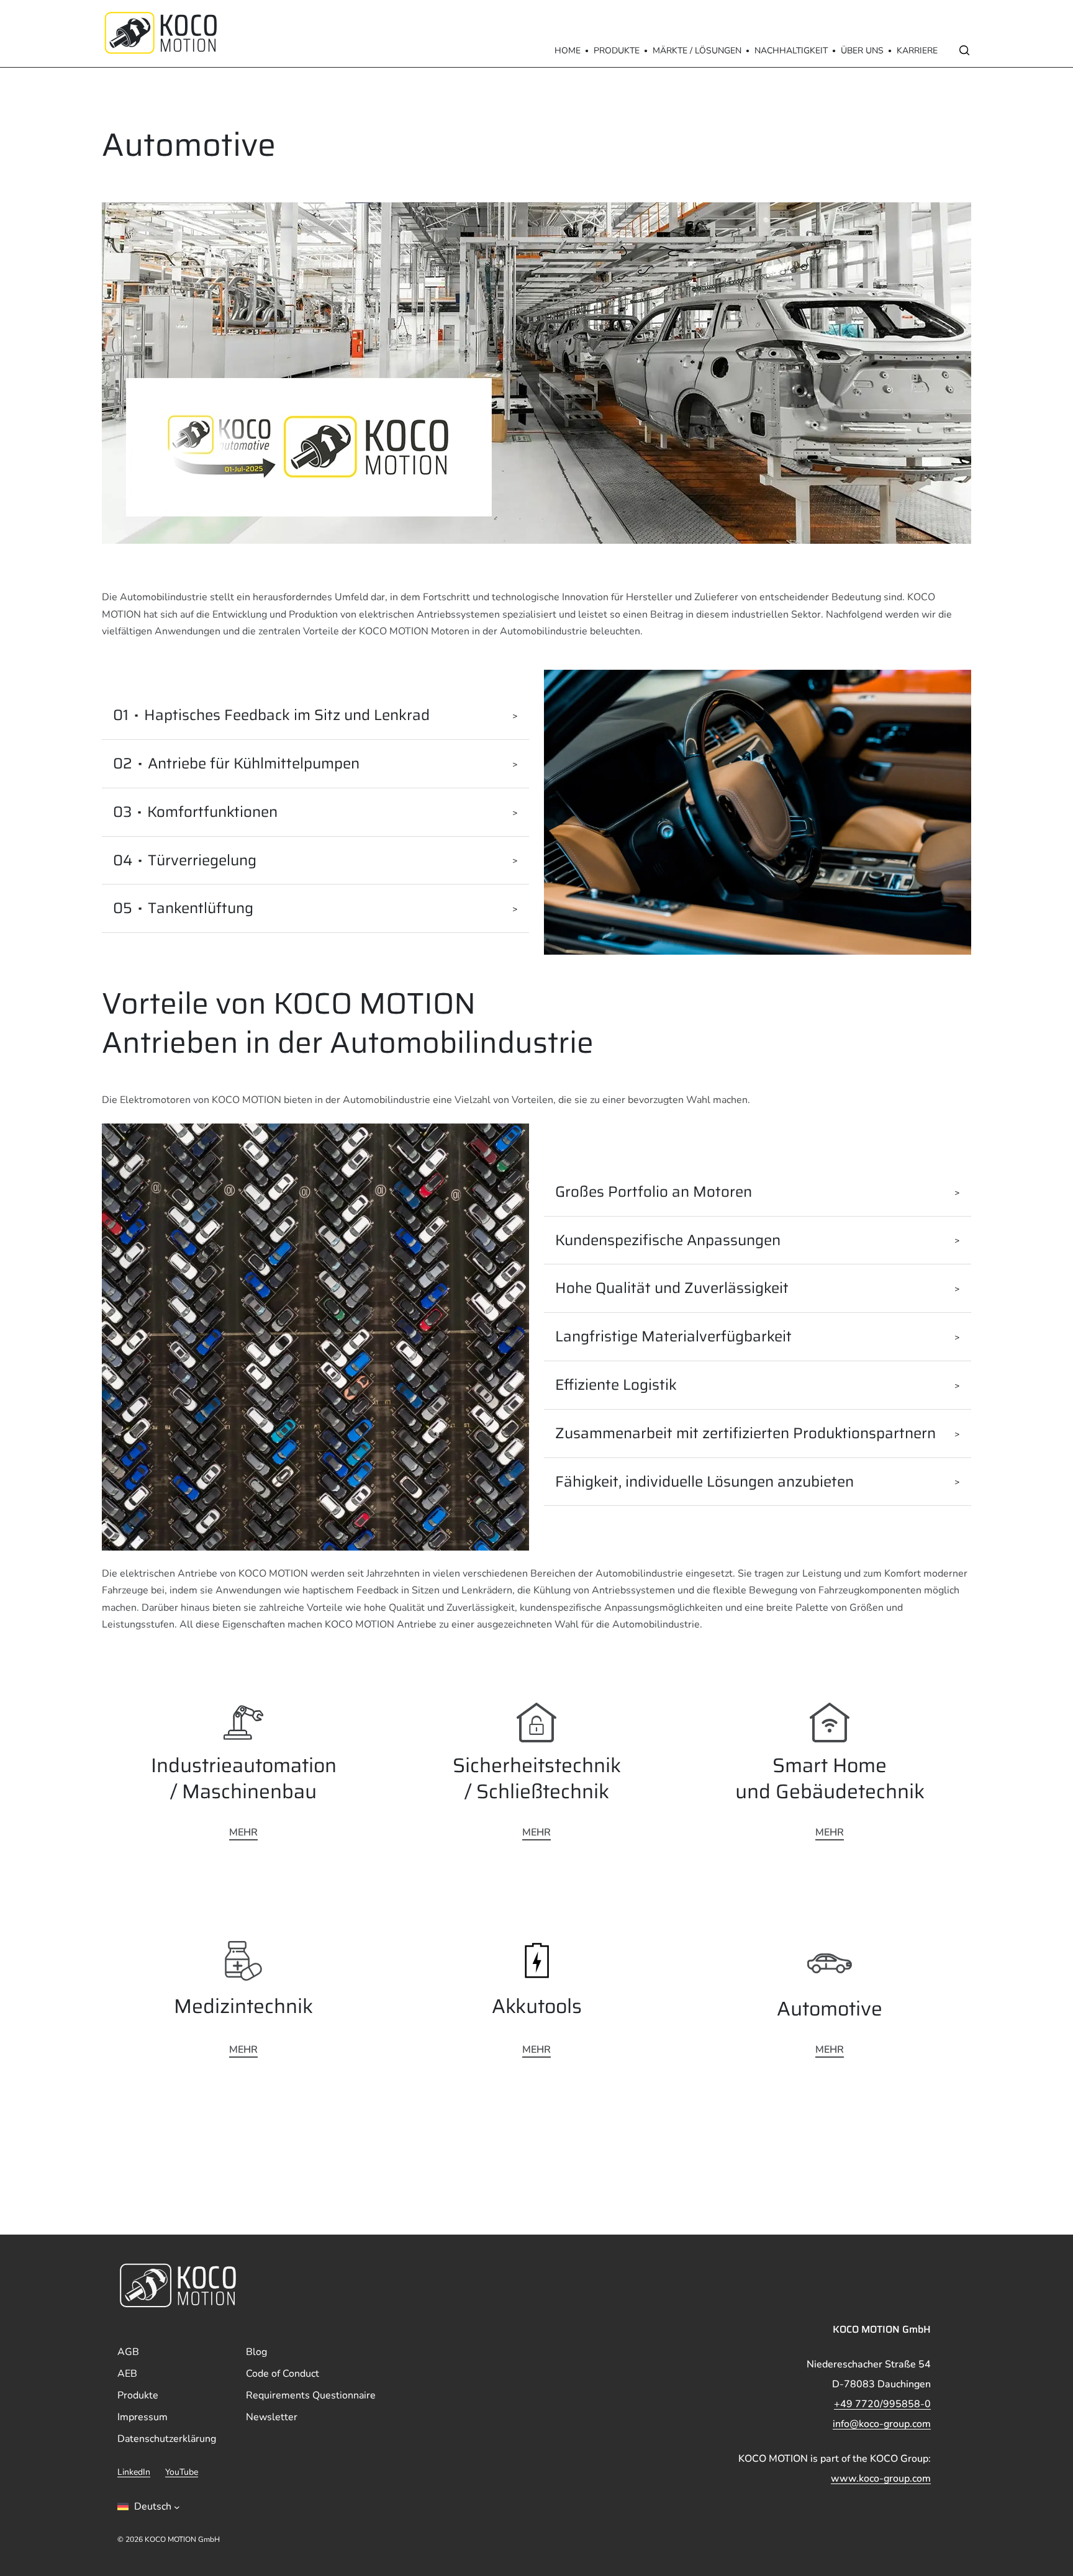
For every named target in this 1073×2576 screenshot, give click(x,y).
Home (568, 51)
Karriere (917, 51)
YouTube (182, 2473)
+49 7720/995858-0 (882, 2404)
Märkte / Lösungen (697, 51)
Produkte (617, 51)
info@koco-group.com (882, 2424)
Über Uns (862, 51)
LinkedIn (134, 2473)
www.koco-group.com (881, 2479)
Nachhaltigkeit (791, 51)
